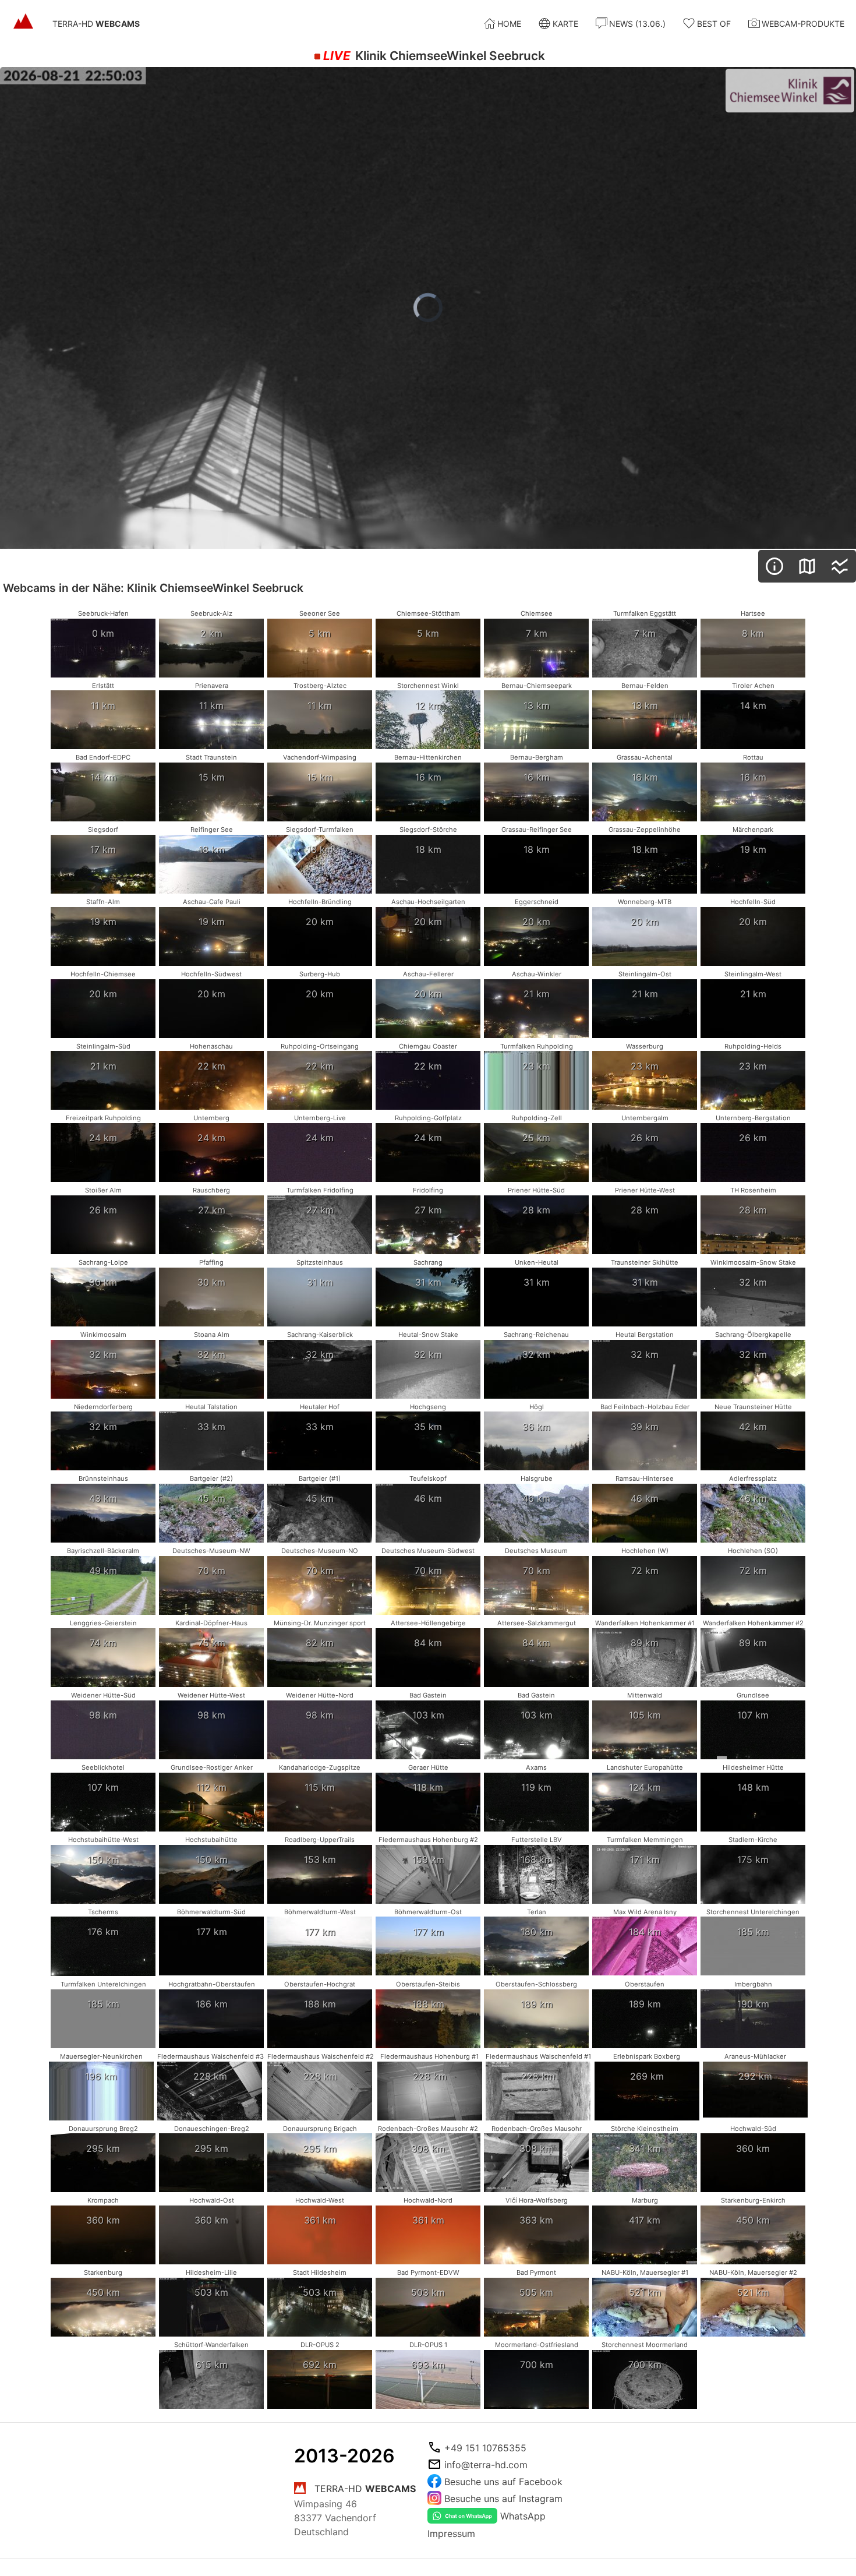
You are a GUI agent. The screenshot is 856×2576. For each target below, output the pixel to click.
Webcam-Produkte (803, 24)
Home (509, 24)
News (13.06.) (637, 24)
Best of (714, 24)
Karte (565, 24)
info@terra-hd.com (486, 2465)
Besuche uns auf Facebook (503, 2482)
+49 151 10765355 (485, 2448)
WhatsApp (523, 2516)
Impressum (451, 2533)
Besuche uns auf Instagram (503, 2499)
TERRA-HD (96, 24)
